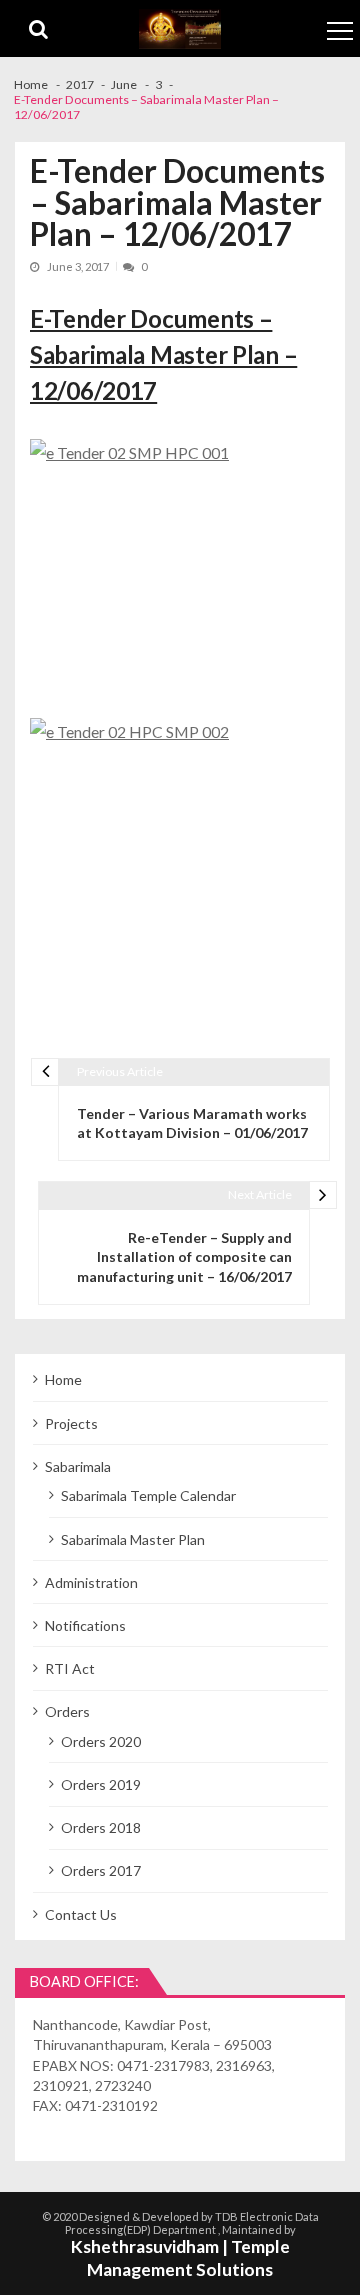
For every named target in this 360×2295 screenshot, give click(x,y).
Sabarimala (78, 1466)
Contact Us (81, 1914)
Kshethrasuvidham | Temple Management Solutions (180, 2258)
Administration (91, 1582)
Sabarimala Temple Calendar (148, 1495)
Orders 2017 (101, 1870)
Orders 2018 (101, 1827)
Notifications (85, 1625)
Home (63, 1379)
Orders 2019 (101, 1784)
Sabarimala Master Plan (133, 1539)
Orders (67, 1711)
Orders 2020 (101, 1741)
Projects (71, 1423)
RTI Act (70, 1668)
